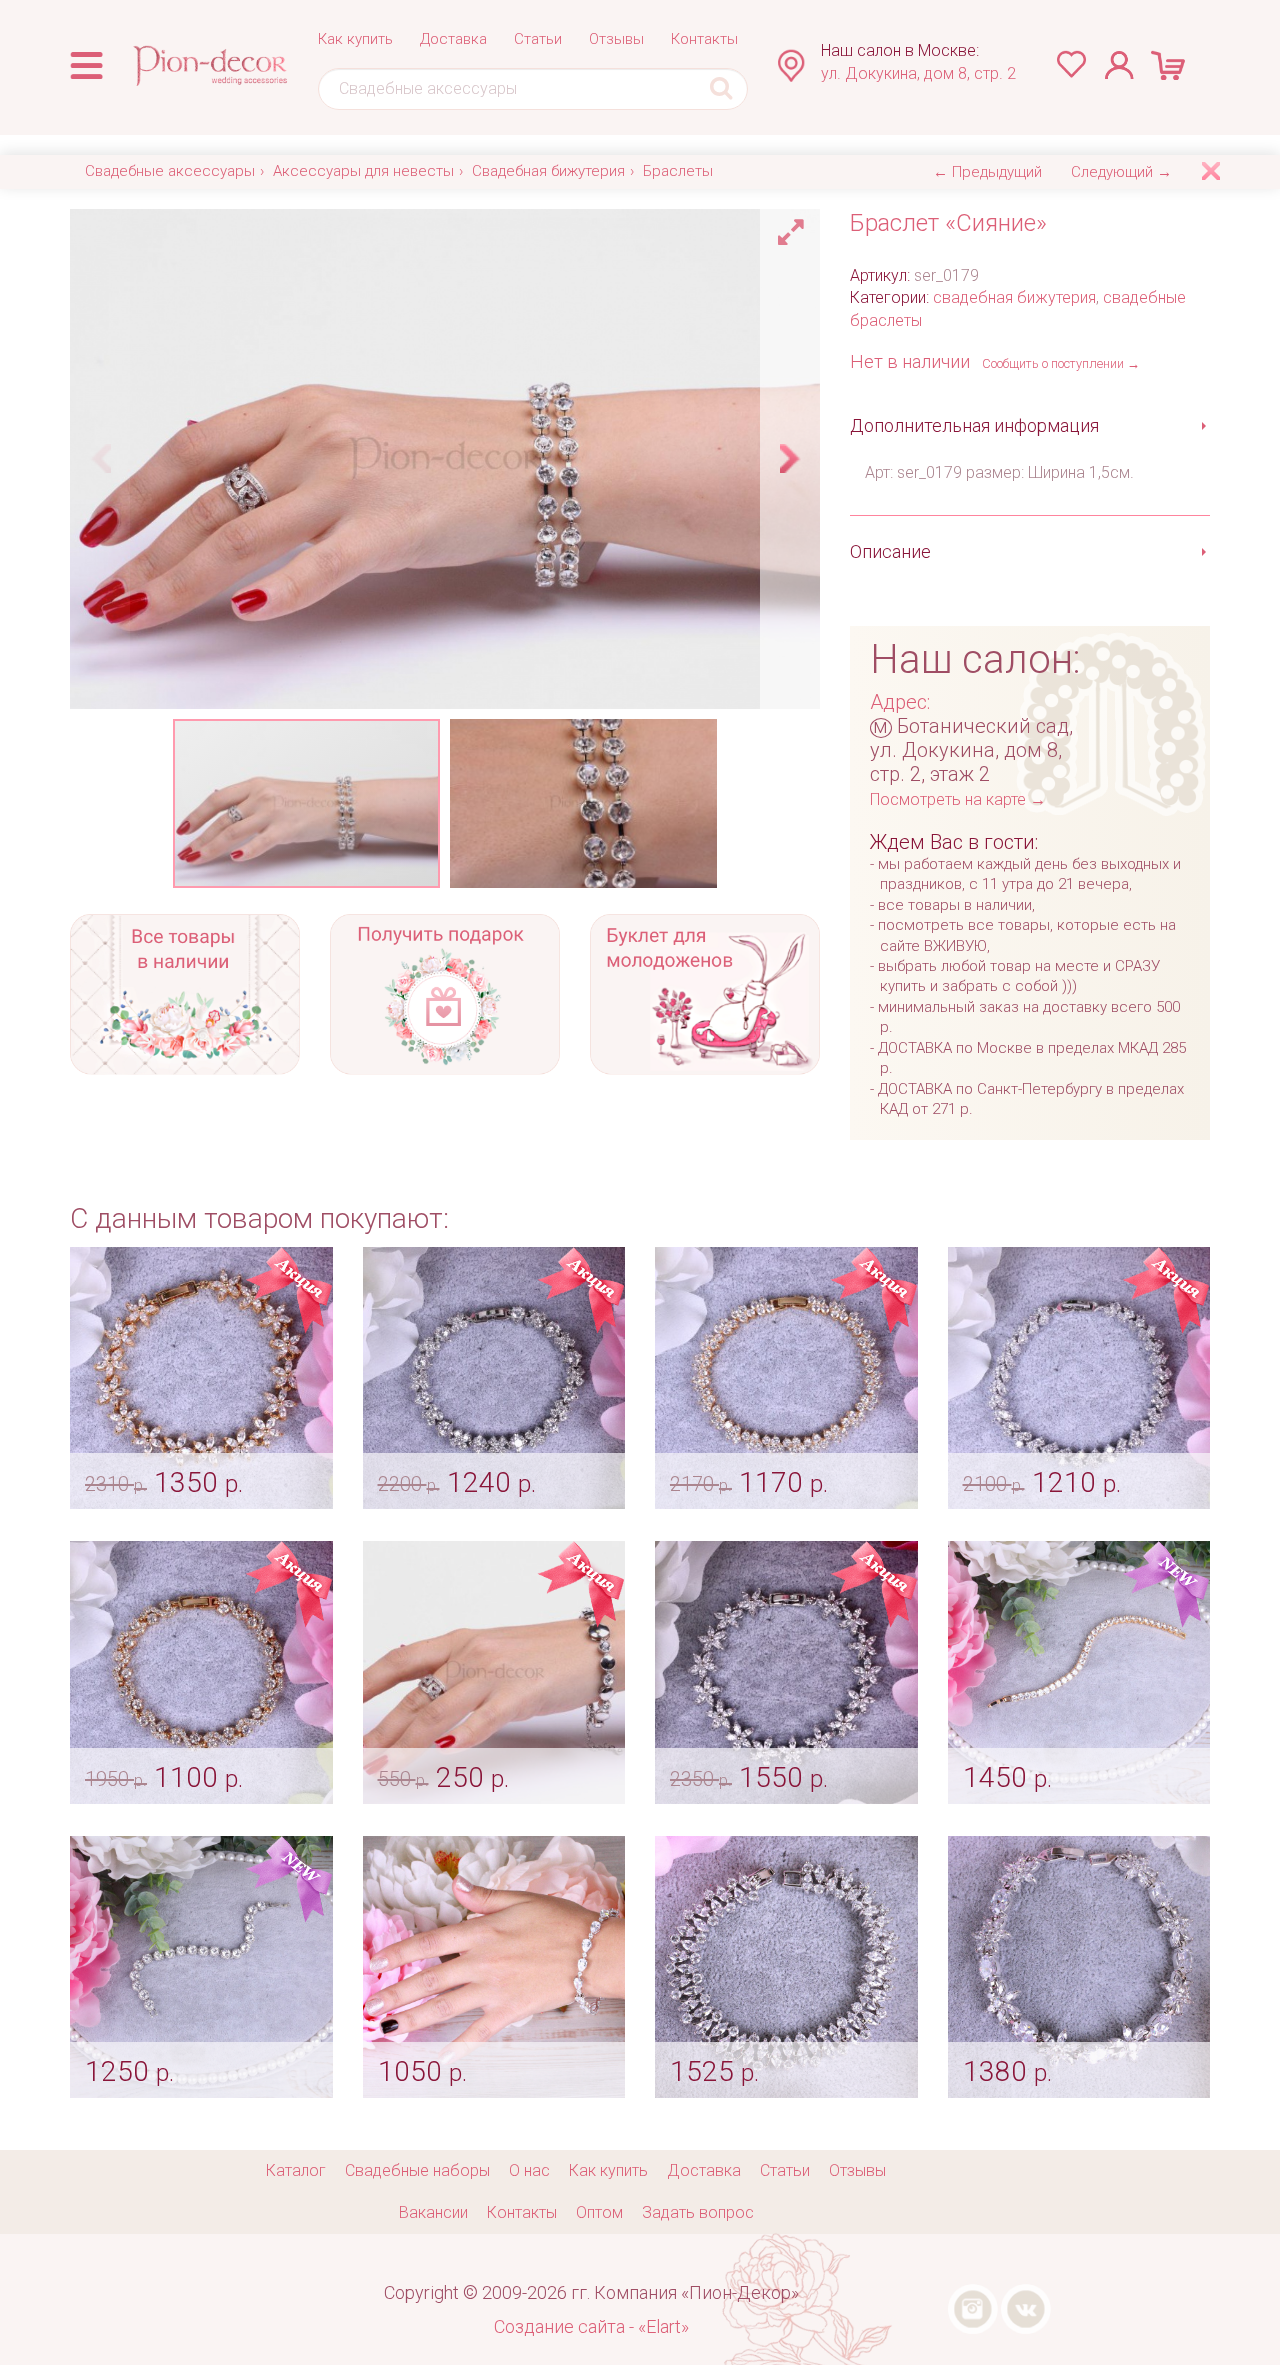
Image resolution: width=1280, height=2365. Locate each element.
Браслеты (678, 171)
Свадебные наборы (417, 2170)
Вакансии (433, 2212)
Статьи (538, 39)
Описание (890, 551)
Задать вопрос (698, 2212)
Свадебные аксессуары (170, 171)
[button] (794, 227)
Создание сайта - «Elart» (591, 2326)
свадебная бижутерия (1014, 297)
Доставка (453, 39)
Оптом (599, 2212)
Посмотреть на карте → (958, 799)
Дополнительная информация (974, 425)
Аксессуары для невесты (363, 171)
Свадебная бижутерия (548, 171)
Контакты (704, 39)
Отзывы (616, 39)
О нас (529, 2170)
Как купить (355, 39)
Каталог (296, 2170)
